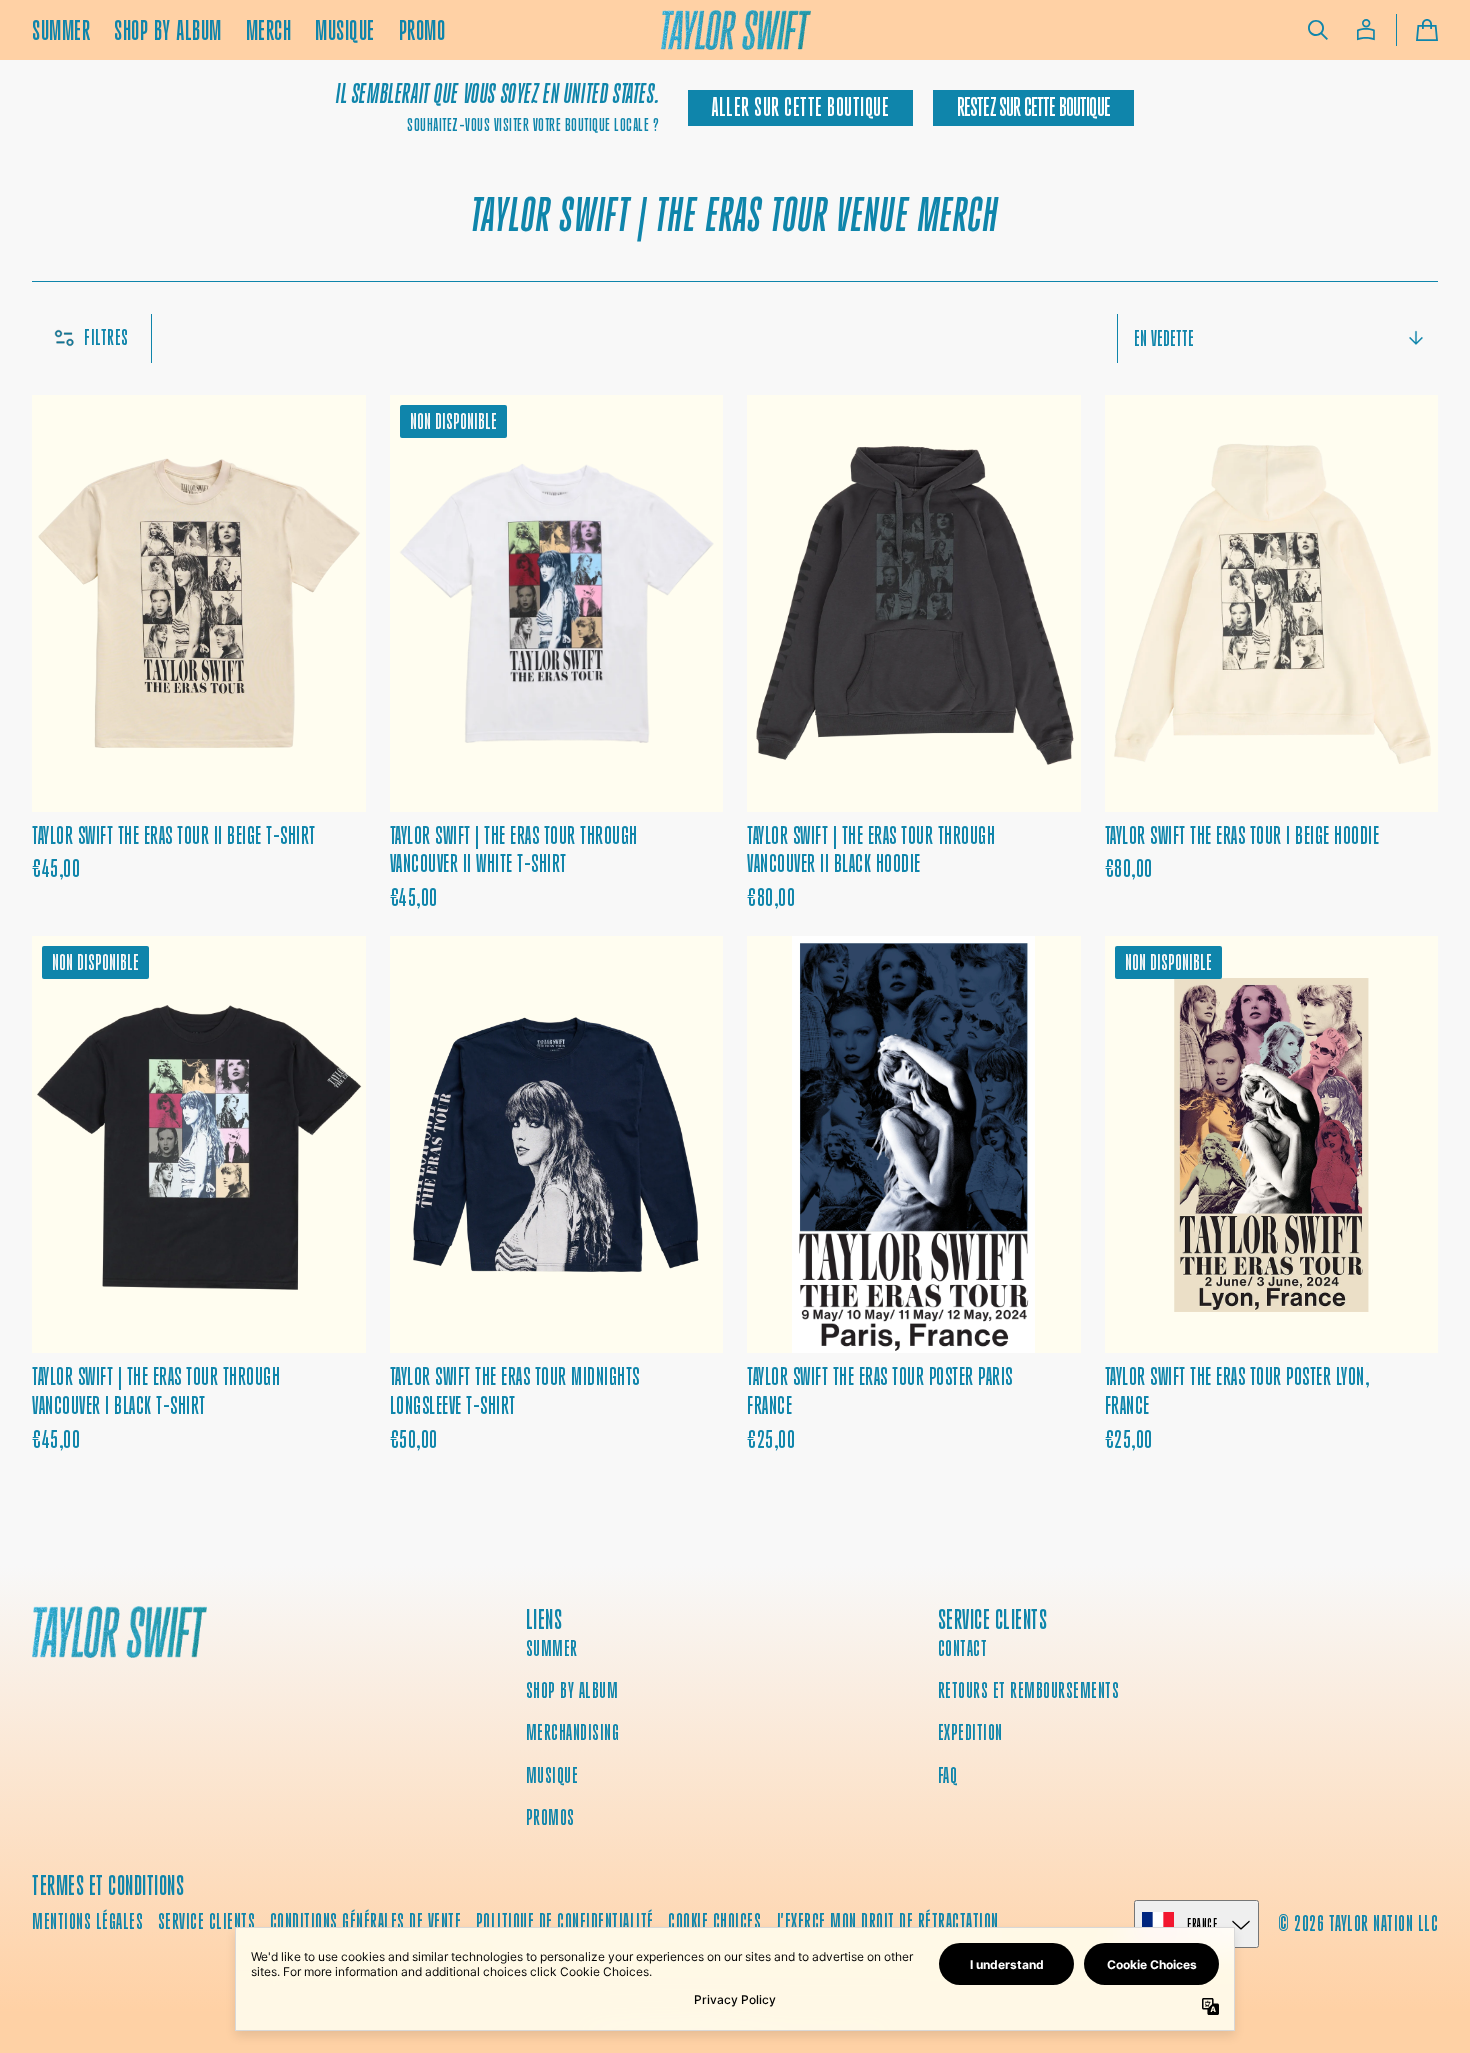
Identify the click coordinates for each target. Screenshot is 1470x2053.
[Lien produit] (199, 654)
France (1202, 1923)
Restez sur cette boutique (1033, 107)
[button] (1318, 30)
